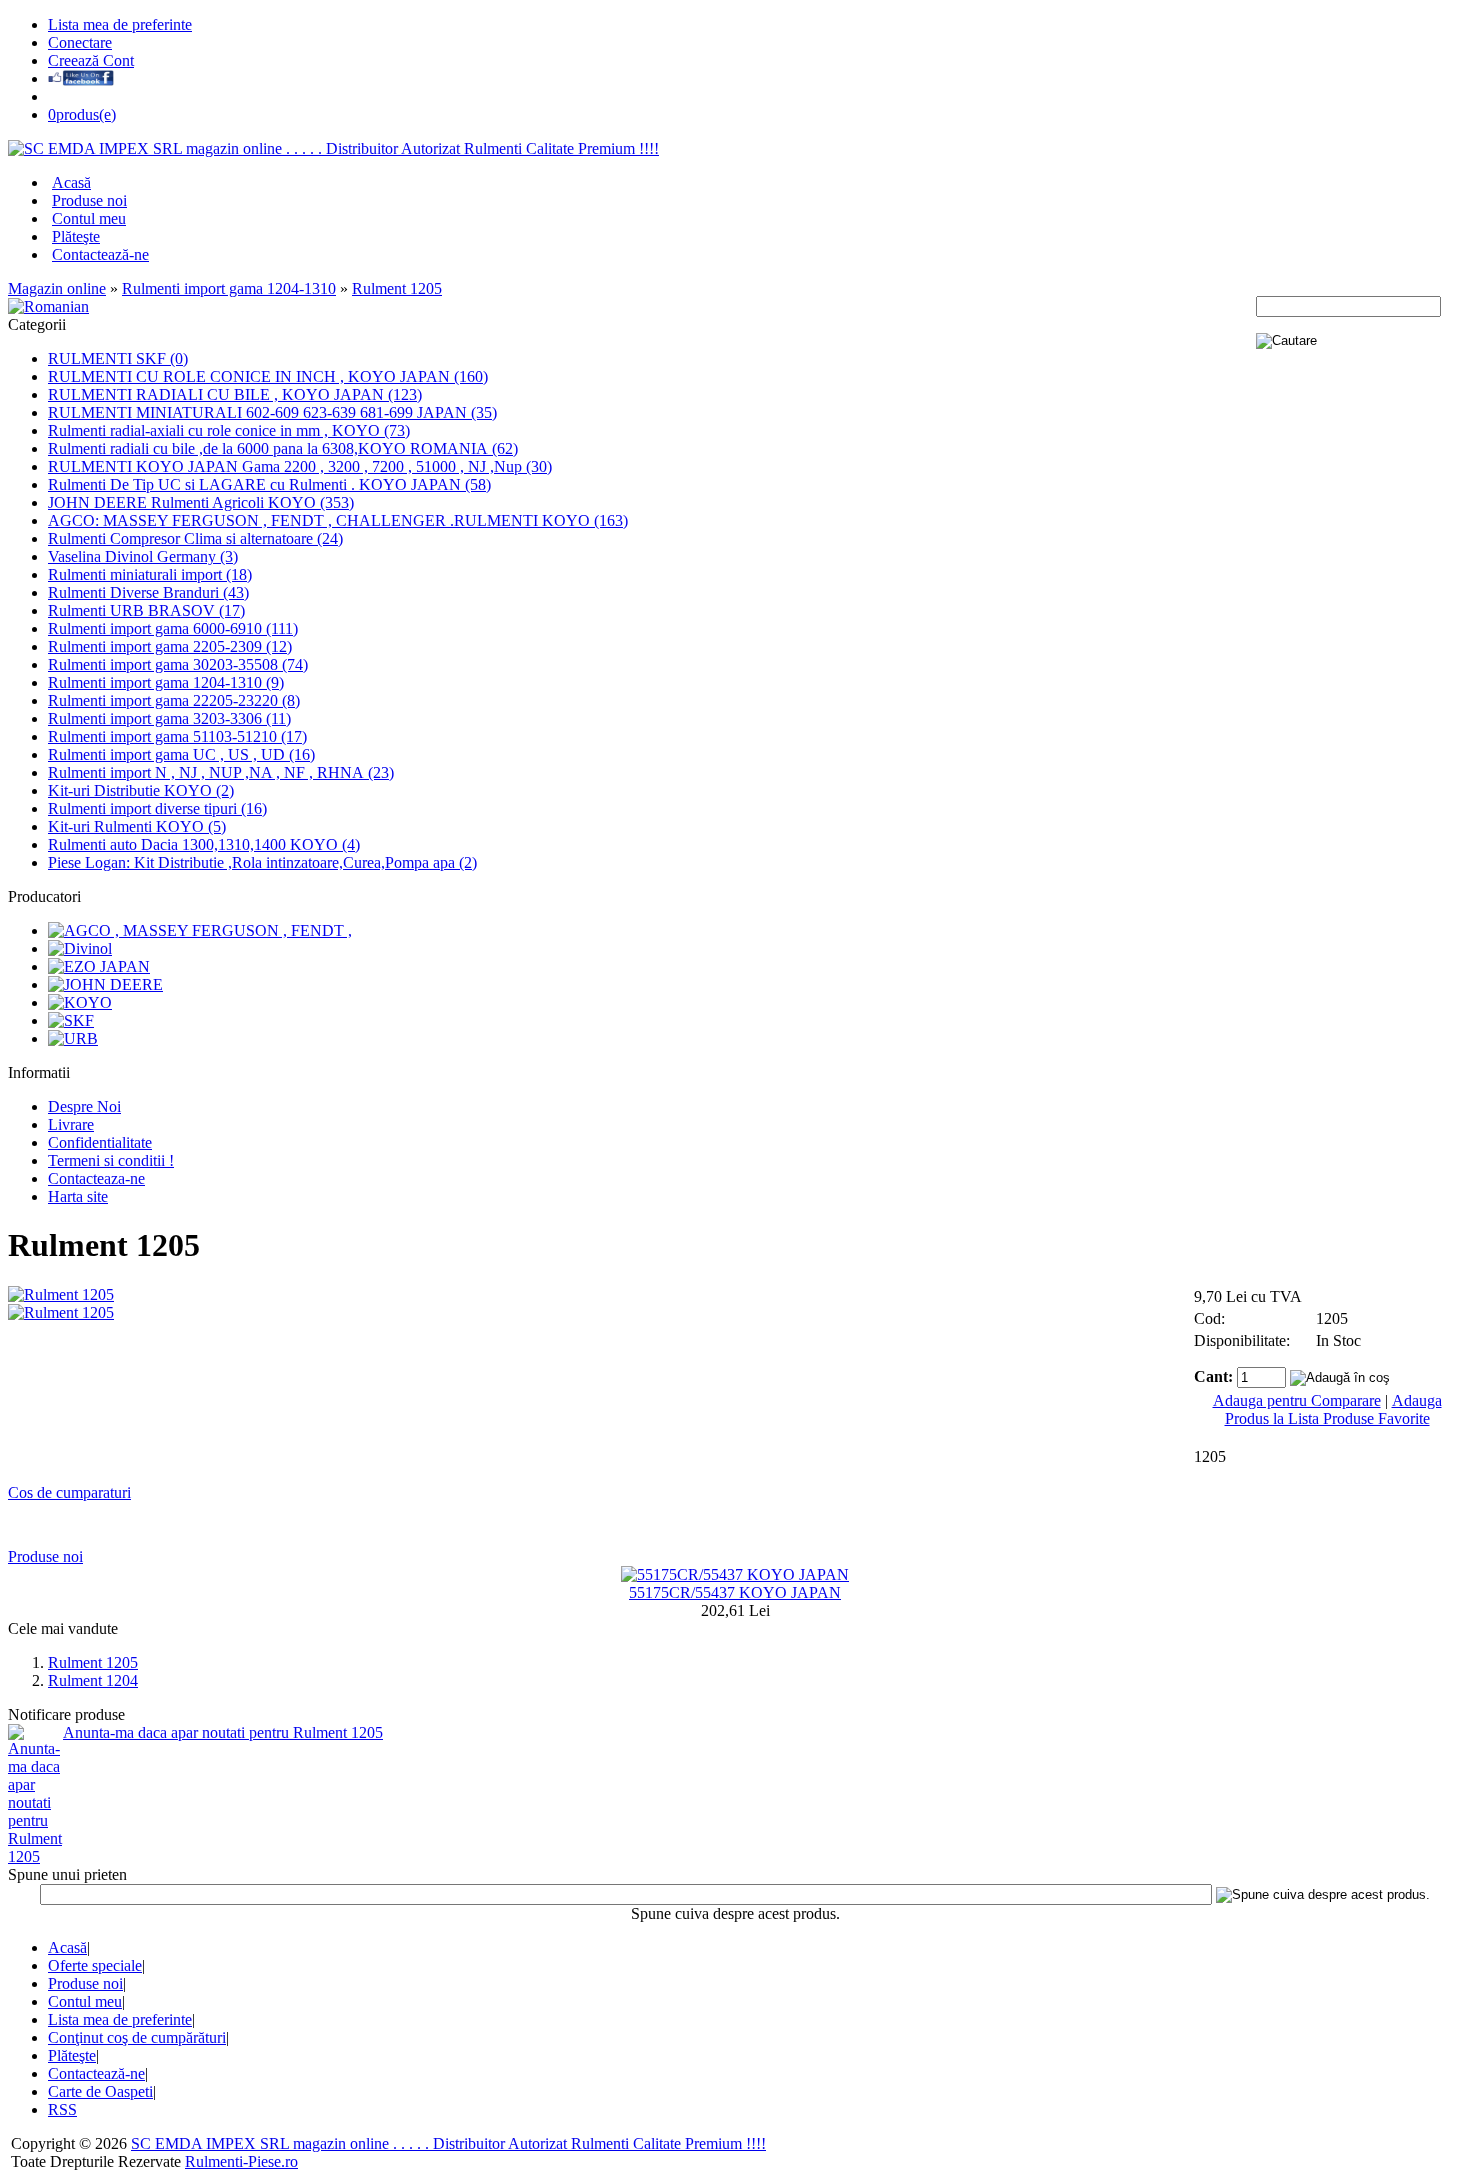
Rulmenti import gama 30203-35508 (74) (178, 664)
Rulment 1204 (93, 1680)
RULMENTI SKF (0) (118, 358)
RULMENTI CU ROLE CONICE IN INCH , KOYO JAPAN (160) (268, 376)
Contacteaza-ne (96, 1178)
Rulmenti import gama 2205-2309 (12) (170, 646)
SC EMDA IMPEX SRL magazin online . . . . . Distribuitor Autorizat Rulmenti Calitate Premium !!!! (448, 2143)
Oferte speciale (95, 1965)
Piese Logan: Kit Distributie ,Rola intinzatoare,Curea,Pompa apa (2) (262, 862)
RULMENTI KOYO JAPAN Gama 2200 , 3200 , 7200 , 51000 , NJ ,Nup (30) (300, 466)
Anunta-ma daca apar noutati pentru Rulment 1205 (223, 1732)
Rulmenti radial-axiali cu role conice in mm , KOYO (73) (229, 430)
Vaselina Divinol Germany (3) (143, 556)
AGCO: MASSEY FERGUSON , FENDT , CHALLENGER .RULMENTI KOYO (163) (338, 520)
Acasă (71, 182)
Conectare (80, 42)
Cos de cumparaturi (69, 1492)
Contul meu (89, 218)
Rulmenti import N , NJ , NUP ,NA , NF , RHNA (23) (221, 772)
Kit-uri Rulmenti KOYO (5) (137, 826)
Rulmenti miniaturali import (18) (150, 574)
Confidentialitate (100, 1142)
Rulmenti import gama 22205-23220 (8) (174, 700)
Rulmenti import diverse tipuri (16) (157, 808)
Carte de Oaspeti (100, 2091)
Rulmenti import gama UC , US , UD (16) (181, 754)
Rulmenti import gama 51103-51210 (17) (177, 736)
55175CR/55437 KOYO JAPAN (735, 1592)
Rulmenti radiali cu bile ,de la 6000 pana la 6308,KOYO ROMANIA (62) (283, 448)
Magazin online (57, 288)
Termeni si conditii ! (111, 1160)
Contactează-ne (100, 254)
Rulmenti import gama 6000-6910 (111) (173, 628)
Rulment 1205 (397, 288)
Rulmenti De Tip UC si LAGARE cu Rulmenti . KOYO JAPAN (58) (269, 484)
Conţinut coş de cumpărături (137, 2037)
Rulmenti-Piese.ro (241, 2161)
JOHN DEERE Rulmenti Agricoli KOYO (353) (201, 502)
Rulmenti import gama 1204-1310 (229, 288)
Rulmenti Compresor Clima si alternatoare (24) (195, 538)
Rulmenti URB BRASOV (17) (146, 610)
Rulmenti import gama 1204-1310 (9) (166, 682)
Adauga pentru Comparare (1297, 1400)
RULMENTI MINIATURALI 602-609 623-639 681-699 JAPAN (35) (272, 412)
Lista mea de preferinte (120, 24)
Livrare (71, 1124)
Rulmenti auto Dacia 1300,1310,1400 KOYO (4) (204, 844)
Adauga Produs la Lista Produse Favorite (1333, 1409)
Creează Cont (91, 60)
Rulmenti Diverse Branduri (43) (148, 592)
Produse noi (89, 200)
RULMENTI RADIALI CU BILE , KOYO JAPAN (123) (235, 394)
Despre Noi (84, 1106)
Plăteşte (76, 236)
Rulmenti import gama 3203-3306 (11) (169, 718)
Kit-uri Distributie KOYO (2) (141, 790)
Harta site (78, 1196)
